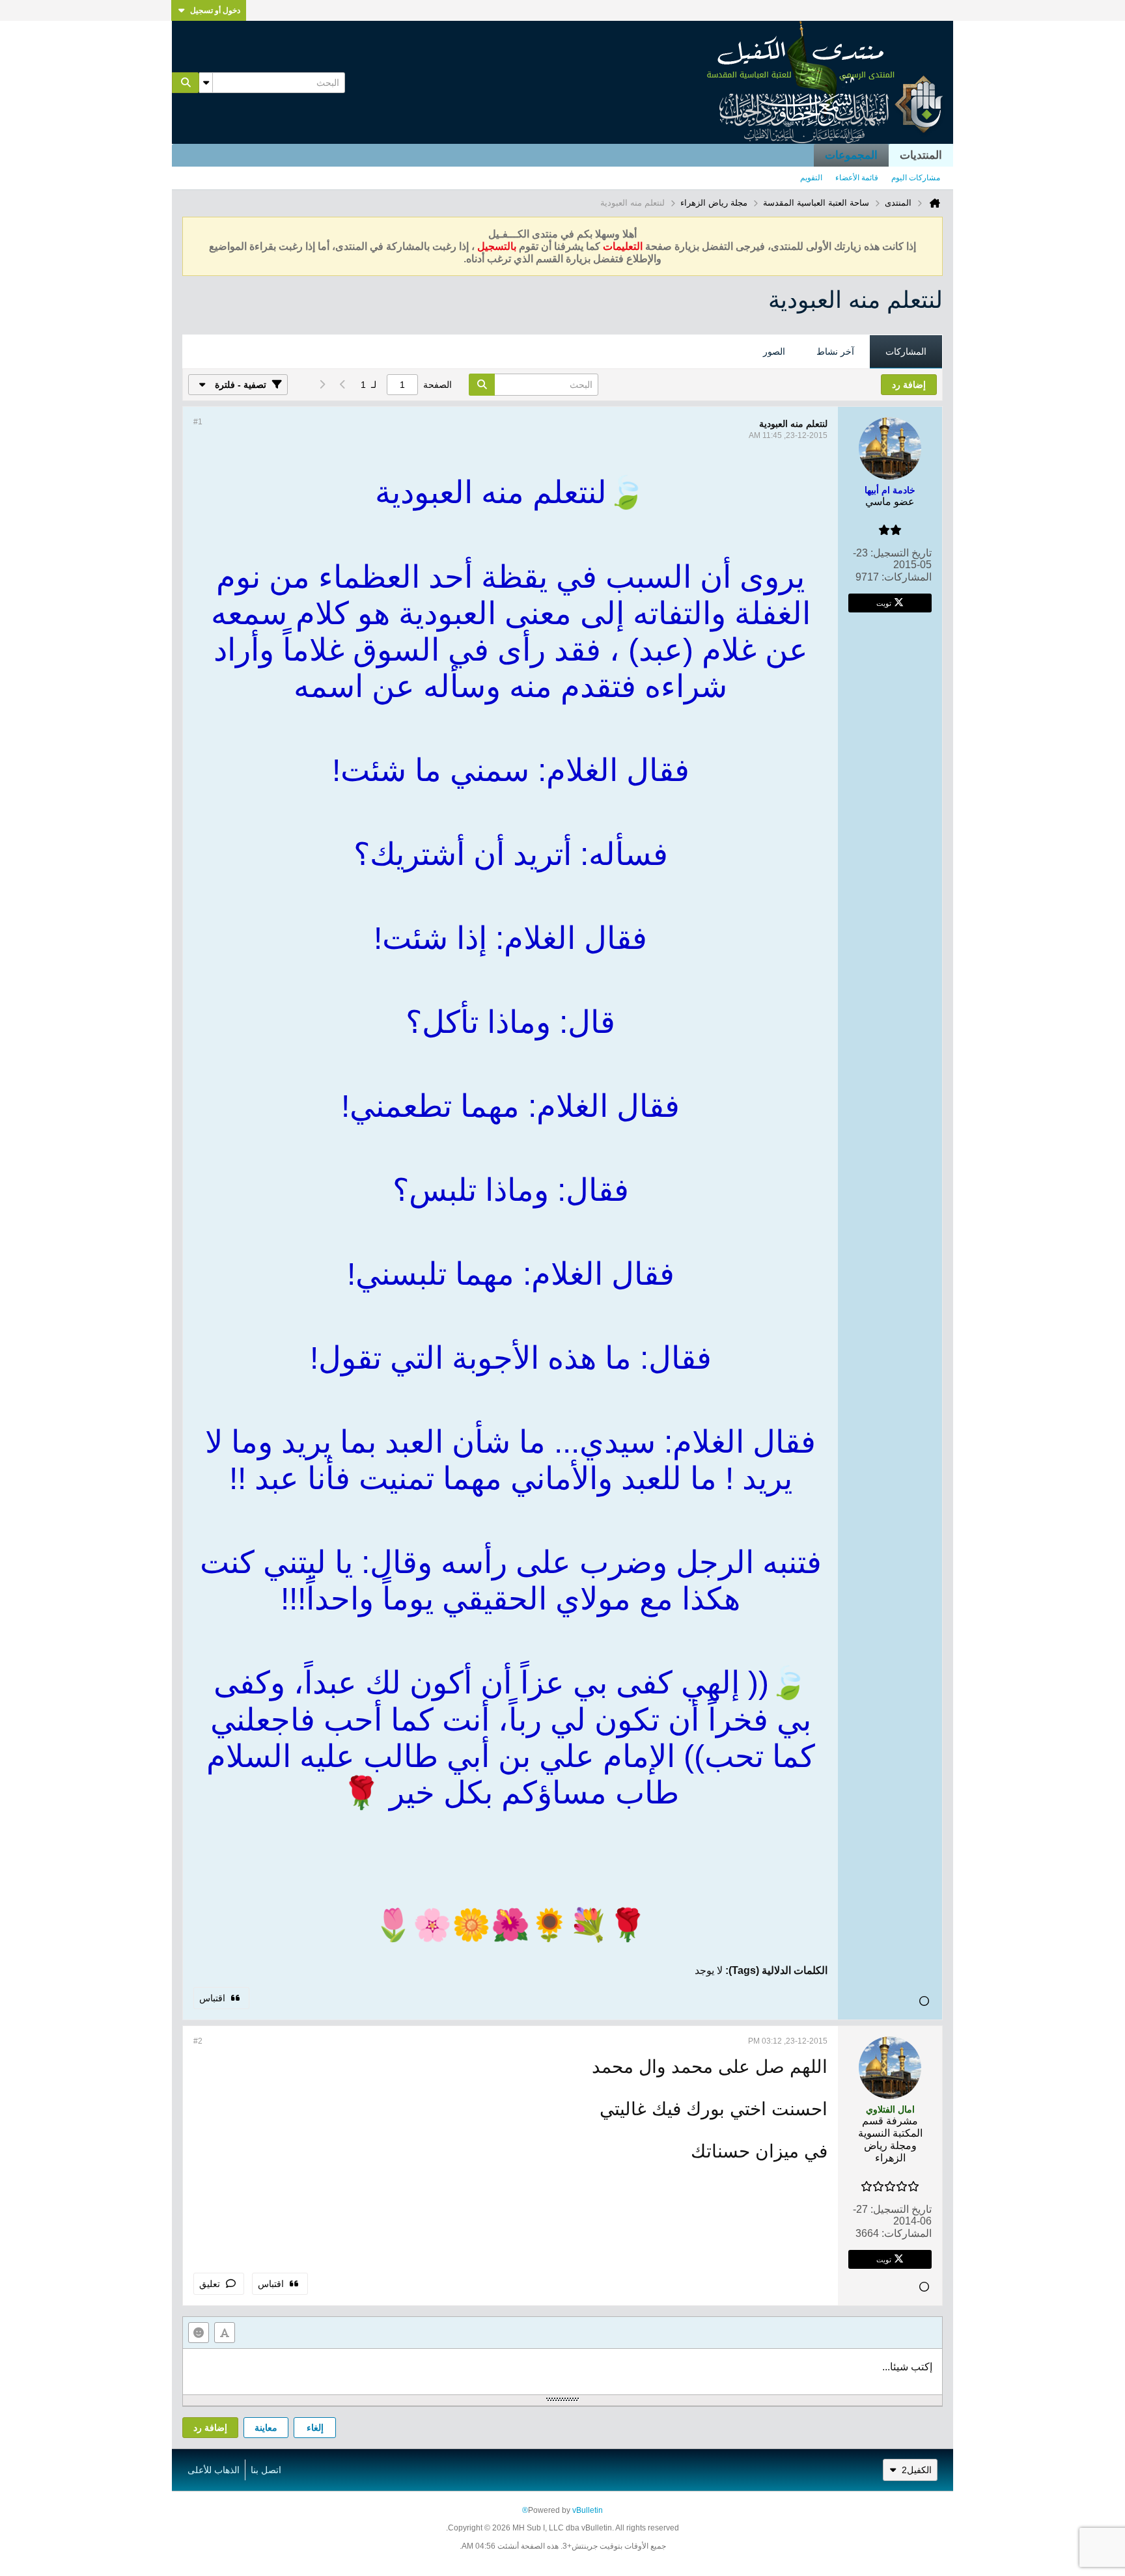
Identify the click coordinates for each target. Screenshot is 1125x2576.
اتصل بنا (266, 2470)
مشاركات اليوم (916, 178)
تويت (884, 603)
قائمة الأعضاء (857, 178)
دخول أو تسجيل (215, 10)
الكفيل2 (917, 2470)
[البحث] (186, 83)
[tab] (906, 352)
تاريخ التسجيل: (901, 553)
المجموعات (851, 155)
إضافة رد (210, 2428)
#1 (198, 422)
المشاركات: (907, 577)
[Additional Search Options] (206, 83)
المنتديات (921, 155)
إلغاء (315, 2428)
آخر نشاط (835, 351)
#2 (198, 2041)
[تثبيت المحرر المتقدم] (225, 2333)
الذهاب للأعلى (214, 2470)
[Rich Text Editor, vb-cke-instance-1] (562, 2372)
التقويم (811, 178)
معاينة (266, 2428)
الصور (774, 351)
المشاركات (906, 351)
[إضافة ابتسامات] (199, 2333)
